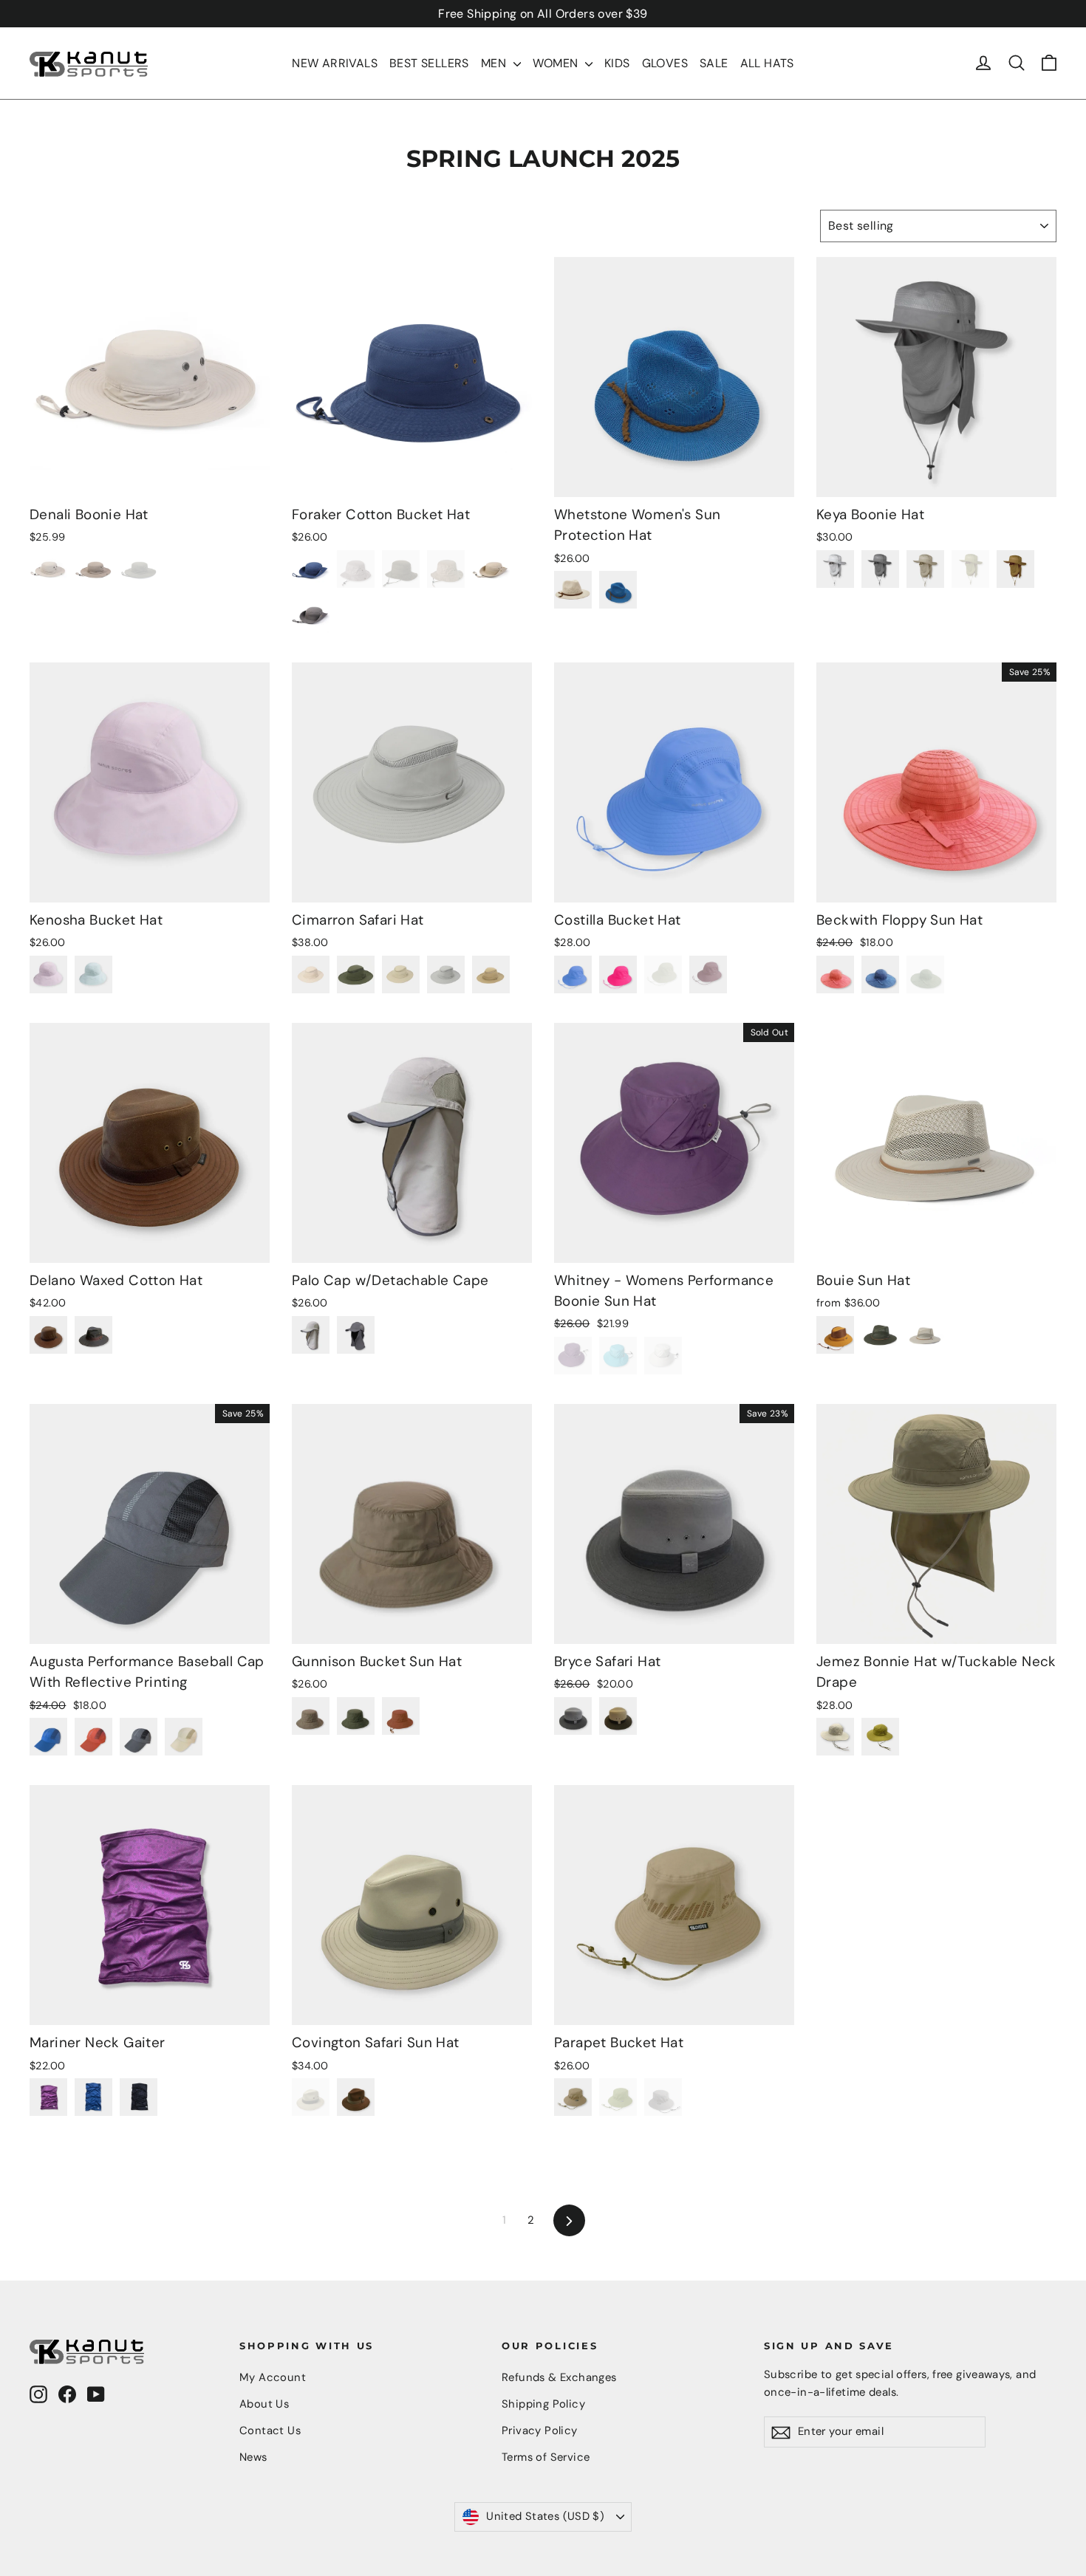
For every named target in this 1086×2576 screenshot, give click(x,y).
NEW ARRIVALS (335, 63)
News (253, 2457)
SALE (714, 63)
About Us (264, 2404)
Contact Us (270, 2431)
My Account (273, 2377)
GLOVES (665, 63)
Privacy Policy (540, 2431)
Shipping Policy (543, 2404)
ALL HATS (767, 63)
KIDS (617, 63)
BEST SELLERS (429, 63)
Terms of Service (546, 2457)
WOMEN (557, 63)
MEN (495, 63)
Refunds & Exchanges (559, 2377)
